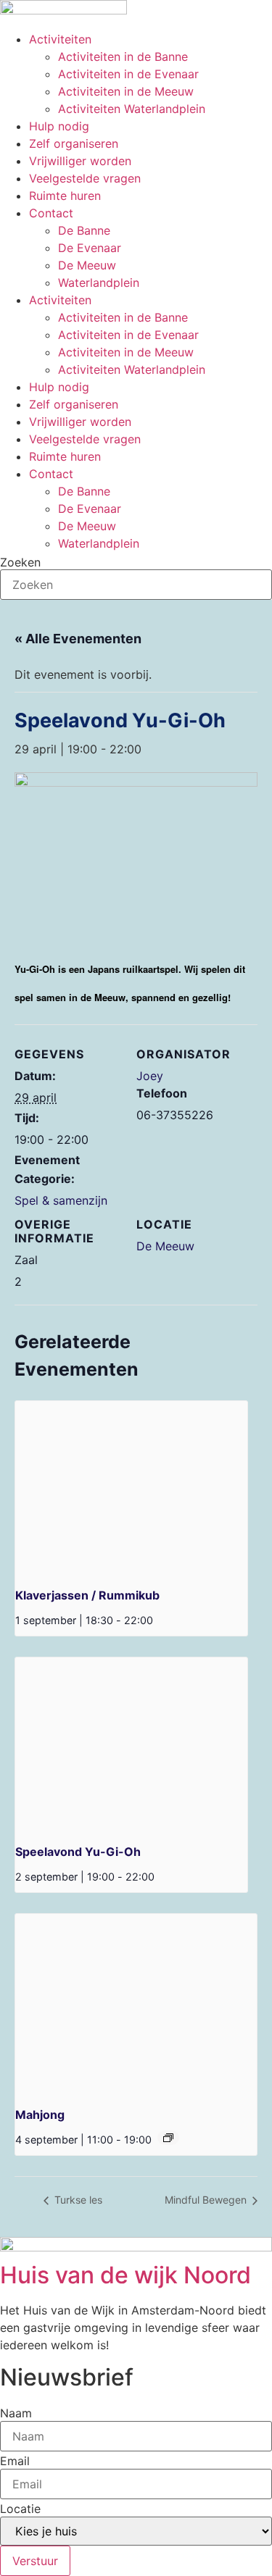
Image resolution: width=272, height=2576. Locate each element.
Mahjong (40, 2115)
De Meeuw (87, 265)
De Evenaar (90, 248)
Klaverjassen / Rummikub (87, 1595)
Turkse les (77, 2200)
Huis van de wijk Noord (125, 2275)
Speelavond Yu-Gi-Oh (78, 1852)
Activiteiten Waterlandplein (132, 109)
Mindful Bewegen (207, 2200)
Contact (51, 213)
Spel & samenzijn (61, 1200)
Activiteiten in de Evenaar (128, 74)
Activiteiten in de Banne (123, 57)
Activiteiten (60, 39)
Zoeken (20, 562)
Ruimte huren (65, 196)
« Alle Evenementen (78, 639)
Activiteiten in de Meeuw (126, 91)
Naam (16, 2413)
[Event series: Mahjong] (168, 2138)
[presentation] (131, 1488)
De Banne (84, 230)
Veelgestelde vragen (85, 178)
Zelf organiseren (74, 143)
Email (15, 2461)
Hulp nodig (59, 126)
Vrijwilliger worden (80, 161)
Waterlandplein (99, 283)
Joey (150, 1076)
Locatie (20, 2509)
